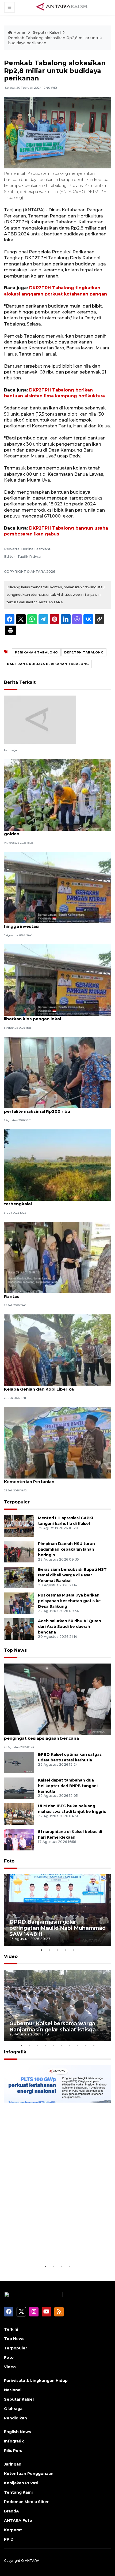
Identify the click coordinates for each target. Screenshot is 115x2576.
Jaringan (13, 2464)
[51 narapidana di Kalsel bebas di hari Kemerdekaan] (19, 1839)
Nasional (13, 2390)
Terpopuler (17, 1502)
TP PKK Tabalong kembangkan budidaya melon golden (56, 831)
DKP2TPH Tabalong (84, 652)
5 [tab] (74, 1950)
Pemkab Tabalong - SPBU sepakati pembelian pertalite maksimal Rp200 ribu (54, 1108)
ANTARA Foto (18, 2520)
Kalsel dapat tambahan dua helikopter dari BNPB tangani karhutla (68, 1786)
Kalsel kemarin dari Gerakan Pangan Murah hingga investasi (50, 923)
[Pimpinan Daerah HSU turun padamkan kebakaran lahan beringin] (19, 1551)
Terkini (11, 2329)
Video (11, 1956)
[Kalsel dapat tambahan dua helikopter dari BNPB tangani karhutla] (19, 1788)
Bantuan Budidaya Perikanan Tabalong (48, 664)
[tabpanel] (57, 1910)
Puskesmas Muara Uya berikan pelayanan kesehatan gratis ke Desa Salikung (69, 1601)
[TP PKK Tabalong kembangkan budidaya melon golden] (57, 795)
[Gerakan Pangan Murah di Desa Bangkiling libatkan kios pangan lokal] (57, 980)
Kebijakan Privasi (21, 2483)
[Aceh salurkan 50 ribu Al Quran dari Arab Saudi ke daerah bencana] (19, 1629)
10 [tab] (94, 2045)
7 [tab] (70, 2045)
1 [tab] (41, 1950)
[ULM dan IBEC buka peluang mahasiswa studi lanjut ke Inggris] (19, 1814)
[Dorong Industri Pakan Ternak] (40, 719)
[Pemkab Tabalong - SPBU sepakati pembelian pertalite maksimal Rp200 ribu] (57, 1072)
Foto (9, 1861)
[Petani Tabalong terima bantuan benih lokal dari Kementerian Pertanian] (57, 1442)
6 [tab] (62, 2045)
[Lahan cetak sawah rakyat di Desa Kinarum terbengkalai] (57, 1165)
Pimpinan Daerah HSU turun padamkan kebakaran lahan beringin (66, 1549)
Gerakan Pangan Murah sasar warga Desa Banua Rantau (57, 1293)
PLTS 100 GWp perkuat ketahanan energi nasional (55, 2247)
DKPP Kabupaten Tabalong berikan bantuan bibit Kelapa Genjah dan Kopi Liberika (57, 1386)
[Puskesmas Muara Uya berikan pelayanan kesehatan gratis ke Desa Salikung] (19, 1603)
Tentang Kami (18, 2492)
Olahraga (13, 2409)
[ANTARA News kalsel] (63, 7)
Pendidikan (16, 2418)
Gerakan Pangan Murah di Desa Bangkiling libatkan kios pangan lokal (50, 1016)
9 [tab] (86, 2045)
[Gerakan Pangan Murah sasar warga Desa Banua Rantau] (57, 1257)
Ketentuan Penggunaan (29, 2474)
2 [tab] (49, 1950)
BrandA (11, 2511)
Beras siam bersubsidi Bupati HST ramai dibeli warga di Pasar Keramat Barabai (72, 1575)
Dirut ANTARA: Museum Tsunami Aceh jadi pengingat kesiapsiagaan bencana (49, 1735)
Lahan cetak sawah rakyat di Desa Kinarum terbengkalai (51, 1201)
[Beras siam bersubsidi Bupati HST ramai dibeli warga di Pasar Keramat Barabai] (19, 1577)
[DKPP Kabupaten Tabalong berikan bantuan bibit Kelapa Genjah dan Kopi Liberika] (57, 1350)
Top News (15, 1650)
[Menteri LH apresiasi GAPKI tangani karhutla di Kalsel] (19, 1526)
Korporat (13, 2530)
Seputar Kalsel (47, 32)
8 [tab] (78, 2045)
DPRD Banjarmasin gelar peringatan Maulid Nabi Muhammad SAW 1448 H (57, 1928)
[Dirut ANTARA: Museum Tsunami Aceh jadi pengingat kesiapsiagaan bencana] (57, 1699)
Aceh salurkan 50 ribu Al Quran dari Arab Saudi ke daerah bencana (70, 1627)
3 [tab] (57, 1950)
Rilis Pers (13, 2451)
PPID (9, 2539)
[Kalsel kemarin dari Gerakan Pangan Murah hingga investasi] (57, 887)
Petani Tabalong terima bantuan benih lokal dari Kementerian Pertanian (56, 1479)
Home (19, 32)
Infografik (15, 2052)
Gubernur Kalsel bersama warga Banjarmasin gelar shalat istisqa (53, 2026)
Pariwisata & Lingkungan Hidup (36, 2381)
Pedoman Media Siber (26, 2502)
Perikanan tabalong (36, 652)
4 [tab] (66, 1950)
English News (18, 2432)
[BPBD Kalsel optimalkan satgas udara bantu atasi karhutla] (19, 1762)
